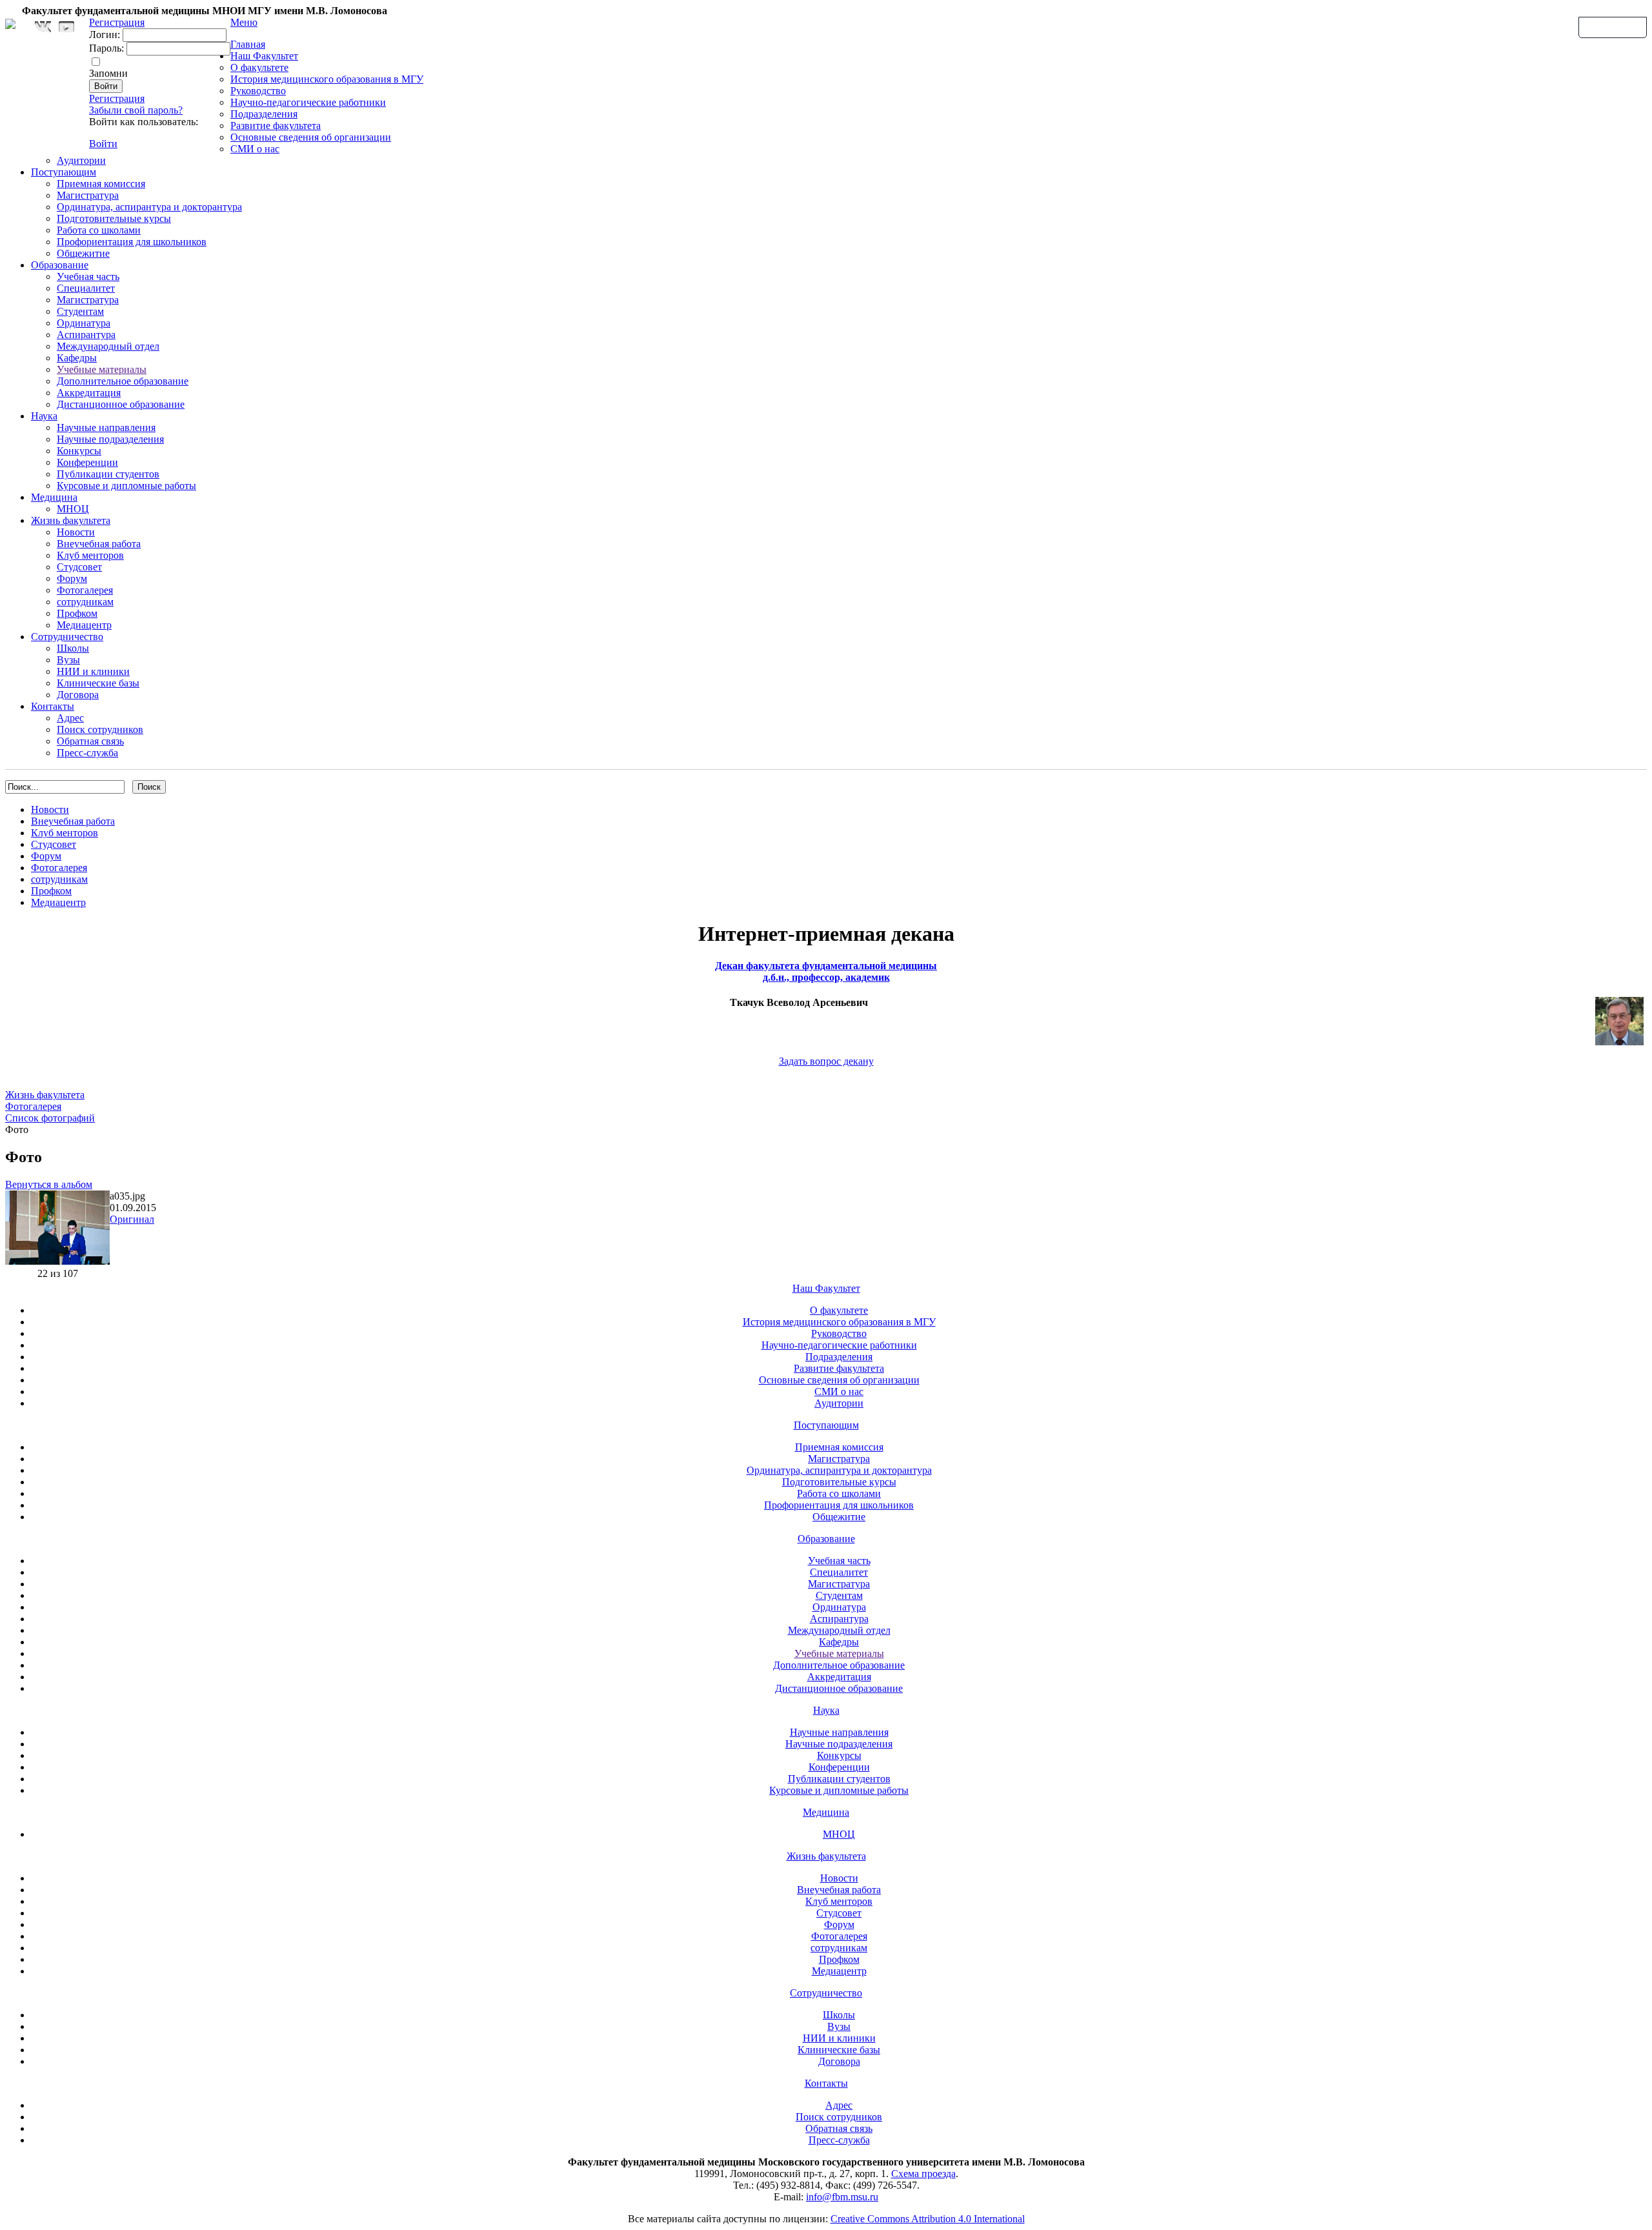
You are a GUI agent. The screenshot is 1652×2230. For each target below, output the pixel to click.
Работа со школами (99, 230)
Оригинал (132, 1219)
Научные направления (106, 427)
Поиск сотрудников (100, 729)
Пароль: (106, 48)
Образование (60, 265)
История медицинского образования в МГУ (327, 79)
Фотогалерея (85, 590)
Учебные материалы (102, 369)
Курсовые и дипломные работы (126, 486)
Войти (103, 144)
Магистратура (88, 195)
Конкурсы (79, 451)
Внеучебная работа (99, 544)
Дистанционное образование (121, 404)
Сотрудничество (67, 637)
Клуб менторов (90, 555)
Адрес (70, 718)
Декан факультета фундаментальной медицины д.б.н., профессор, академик (826, 971)
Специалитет (86, 288)
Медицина (54, 497)
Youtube (66, 27)
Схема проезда (923, 2174)
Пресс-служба (87, 753)
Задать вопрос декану (826, 1061)
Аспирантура (86, 335)
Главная (248, 44)
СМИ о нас (255, 149)
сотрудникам (85, 602)
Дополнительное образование (123, 381)
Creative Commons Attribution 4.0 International (928, 2219)
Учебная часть (88, 276)
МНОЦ (73, 509)
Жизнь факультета (71, 520)
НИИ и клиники (93, 671)
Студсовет (79, 567)
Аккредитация (89, 393)
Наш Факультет (264, 56)
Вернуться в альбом (49, 1184)
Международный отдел (108, 346)
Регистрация (117, 98)
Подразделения (264, 114)
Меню (244, 22)
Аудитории (81, 160)
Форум (72, 578)
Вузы (68, 660)
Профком (77, 613)
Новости (76, 532)
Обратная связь (1613, 26)
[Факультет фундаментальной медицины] (10, 22)
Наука (44, 416)
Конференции (87, 462)
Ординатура (84, 323)
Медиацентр (84, 625)
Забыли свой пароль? (136, 110)
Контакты (53, 706)
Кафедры (77, 358)
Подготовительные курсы (114, 218)
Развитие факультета (276, 126)
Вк (45, 27)
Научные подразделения (110, 439)
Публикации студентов (108, 474)
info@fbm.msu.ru (842, 2197)
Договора (78, 695)
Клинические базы (98, 683)
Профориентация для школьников (132, 242)
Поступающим (64, 172)
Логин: (105, 35)
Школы (73, 648)
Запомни (108, 73)
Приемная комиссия (101, 184)
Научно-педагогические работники (308, 102)
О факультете (259, 67)
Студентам (80, 311)
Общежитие (83, 253)
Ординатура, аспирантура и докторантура (149, 207)
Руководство (258, 91)
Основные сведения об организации (311, 137)
